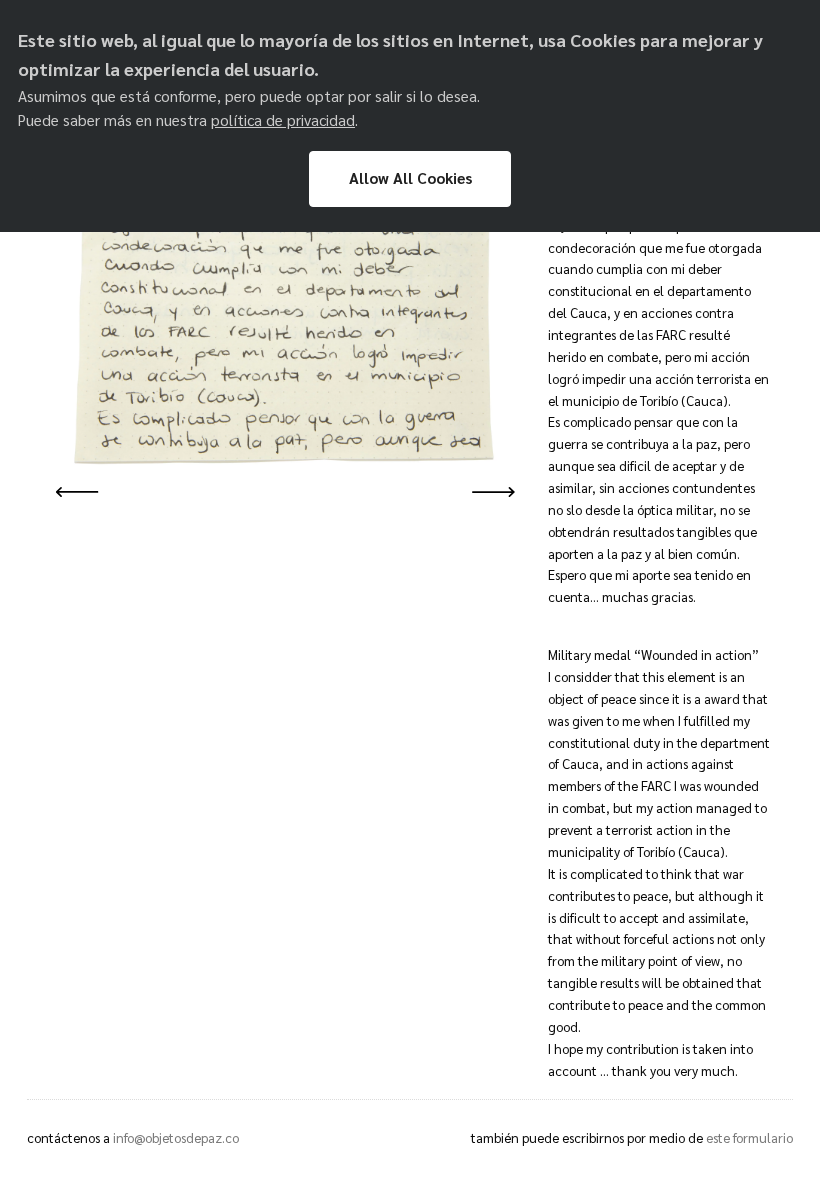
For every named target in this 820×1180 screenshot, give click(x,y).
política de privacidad (283, 120)
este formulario (749, 1137)
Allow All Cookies (410, 178)
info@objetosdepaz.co (176, 1137)
